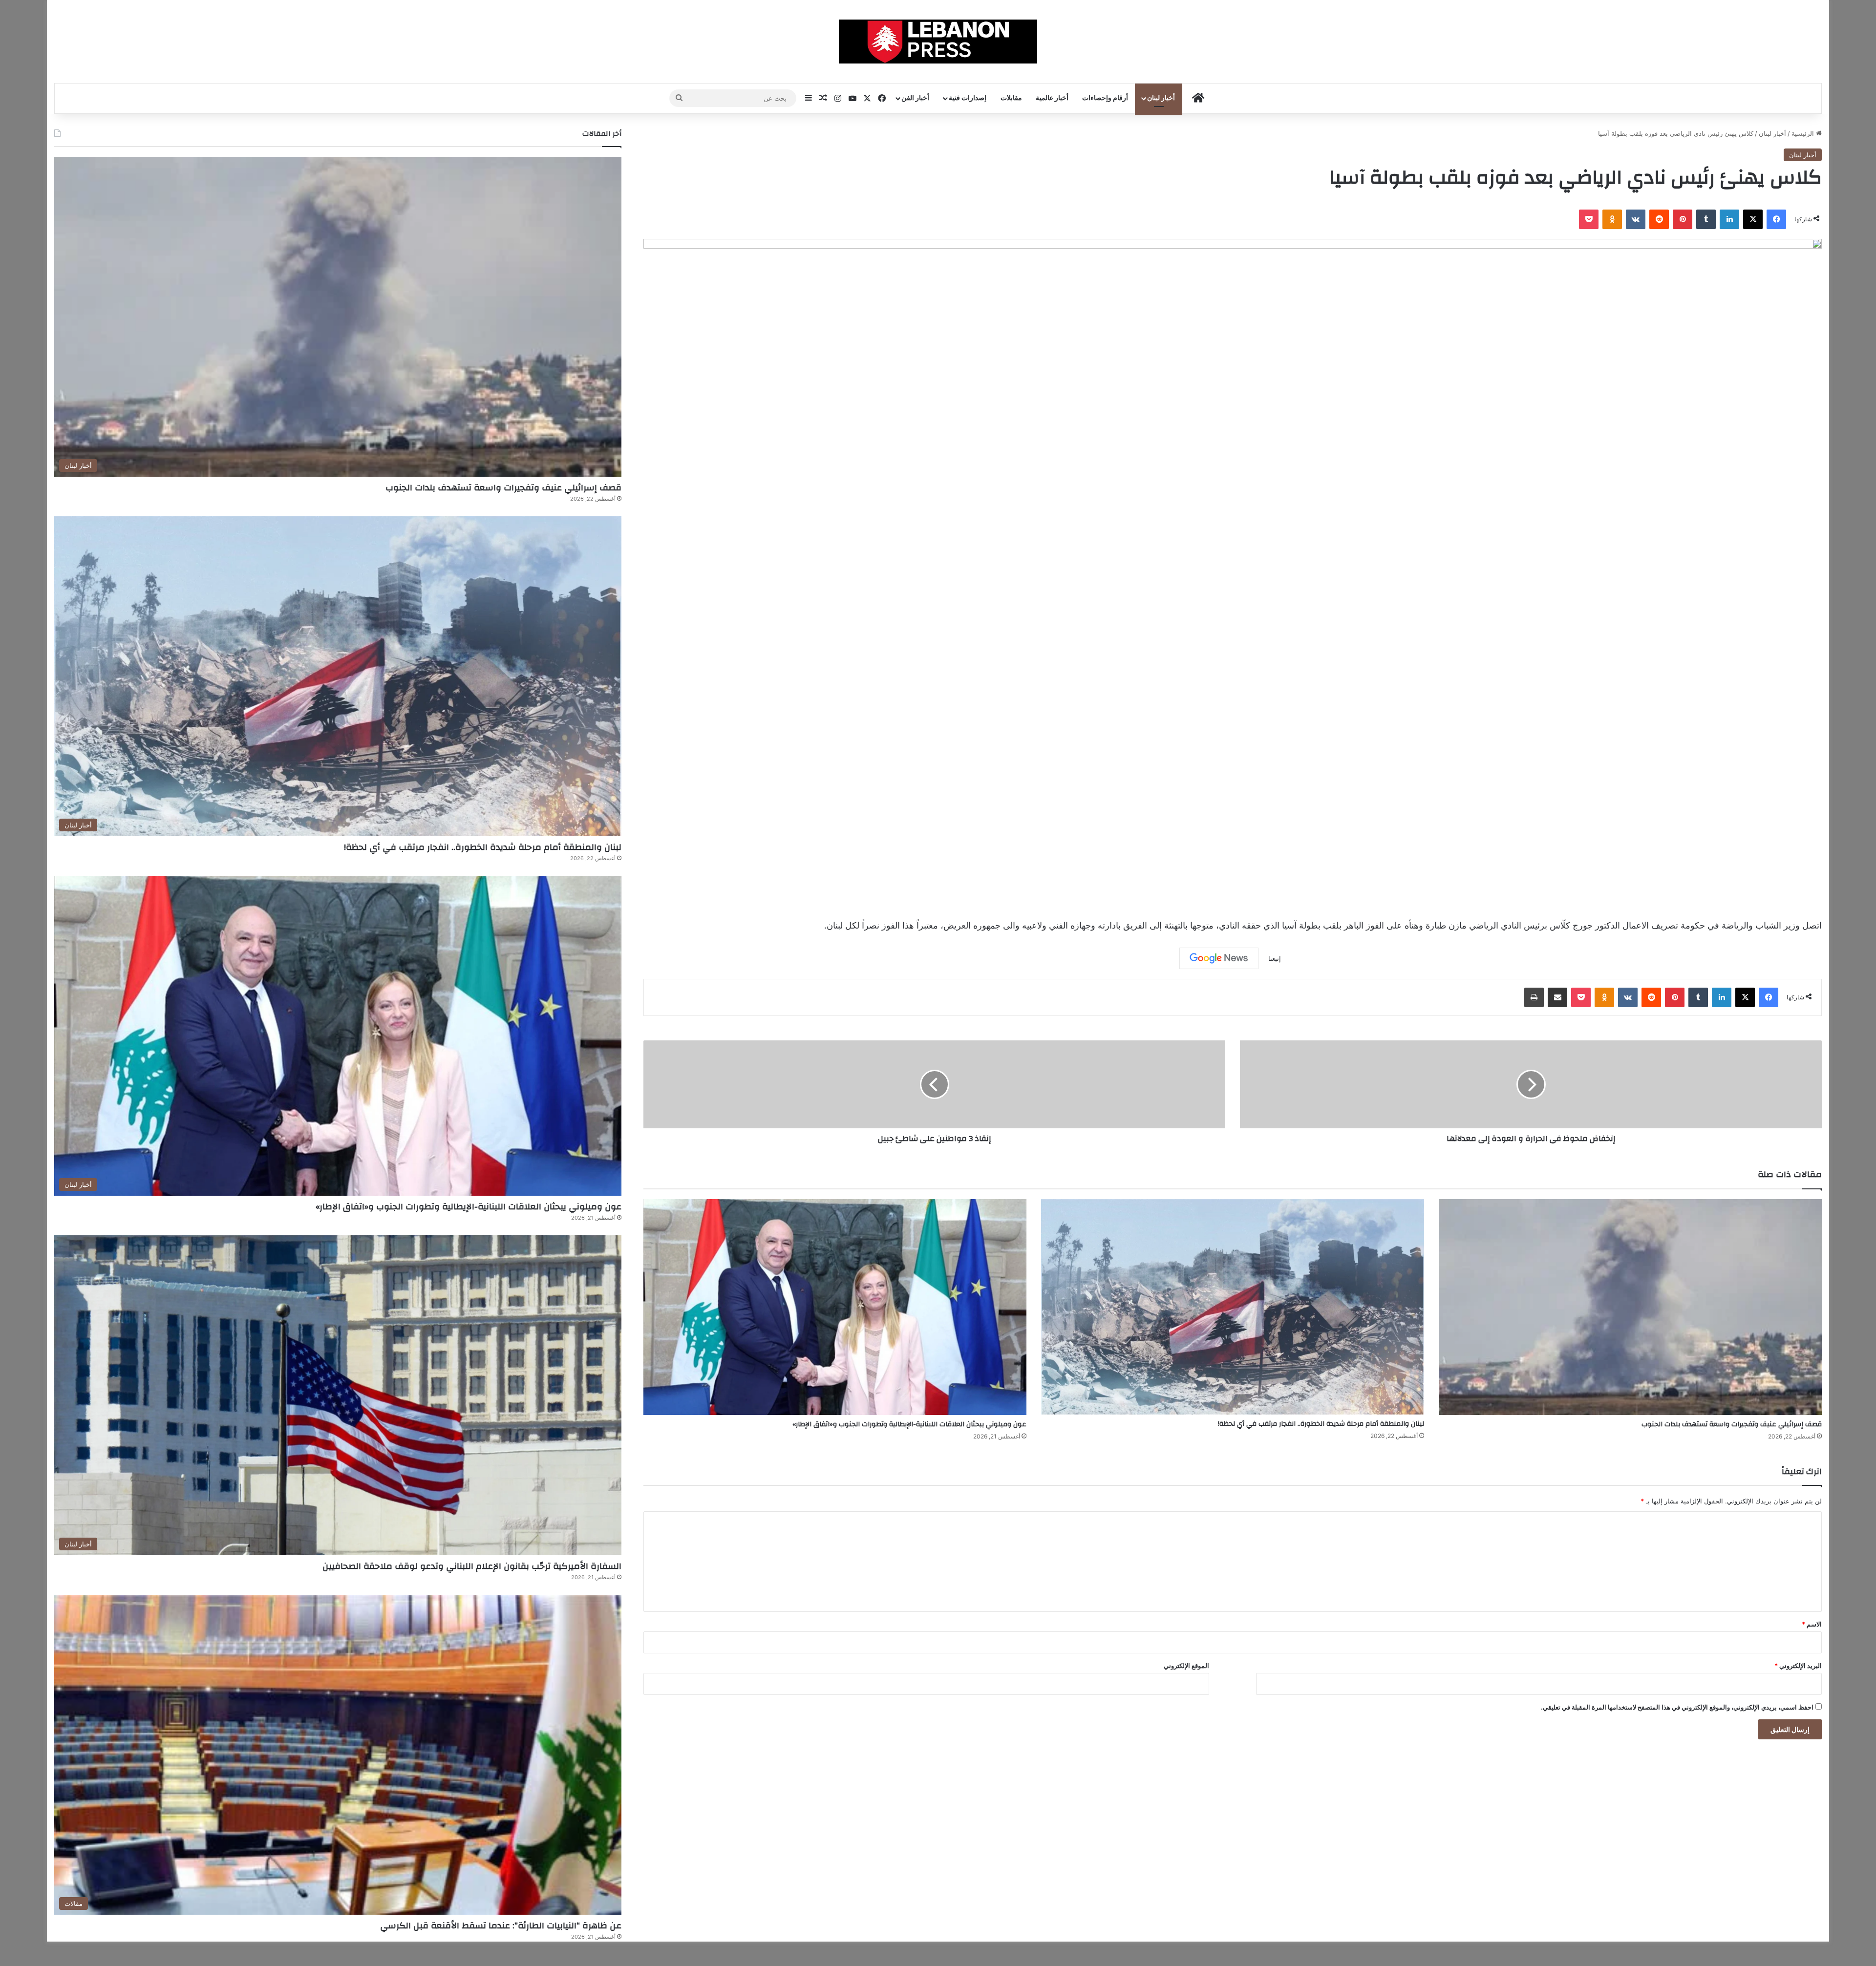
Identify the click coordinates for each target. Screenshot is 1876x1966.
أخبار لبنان (1161, 98)
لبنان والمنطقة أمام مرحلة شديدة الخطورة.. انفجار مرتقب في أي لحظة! (1321, 1424)
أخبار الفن (915, 98)
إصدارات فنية (968, 98)
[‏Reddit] (1659, 219)
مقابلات (1011, 98)
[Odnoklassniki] (1612, 219)
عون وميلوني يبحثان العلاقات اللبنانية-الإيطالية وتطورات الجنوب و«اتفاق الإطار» (909, 1424)
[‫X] (1753, 219)
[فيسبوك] (1776, 219)
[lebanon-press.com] (938, 42)
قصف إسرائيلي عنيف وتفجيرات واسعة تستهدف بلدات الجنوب (1732, 1424)
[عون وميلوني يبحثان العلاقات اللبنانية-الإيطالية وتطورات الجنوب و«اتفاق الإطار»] (835, 1307)
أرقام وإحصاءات (1105, 98)
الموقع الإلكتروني (1186, 1666)
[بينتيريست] (1683, 219)
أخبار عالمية (1052, 98)
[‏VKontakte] (1636, 219)
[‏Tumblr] (1706, 219)
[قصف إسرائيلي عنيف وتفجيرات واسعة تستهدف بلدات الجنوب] (1630, 1307)
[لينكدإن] (1729, 219)
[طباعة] (1534, 997)
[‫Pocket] (1589, 219)
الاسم (1812, 1624)
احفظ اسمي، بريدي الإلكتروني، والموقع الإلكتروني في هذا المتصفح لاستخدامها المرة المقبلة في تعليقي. (1677, 1707)
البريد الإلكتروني (1798, 1666)
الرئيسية (1804, 133)
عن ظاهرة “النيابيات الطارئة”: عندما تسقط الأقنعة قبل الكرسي (501, 1926)
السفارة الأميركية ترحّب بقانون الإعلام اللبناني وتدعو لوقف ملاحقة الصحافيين (472, 1566)
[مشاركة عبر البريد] (1557, 997)
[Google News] (1219, 958)
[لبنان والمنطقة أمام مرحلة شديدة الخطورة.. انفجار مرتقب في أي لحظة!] (1233, 1307)
